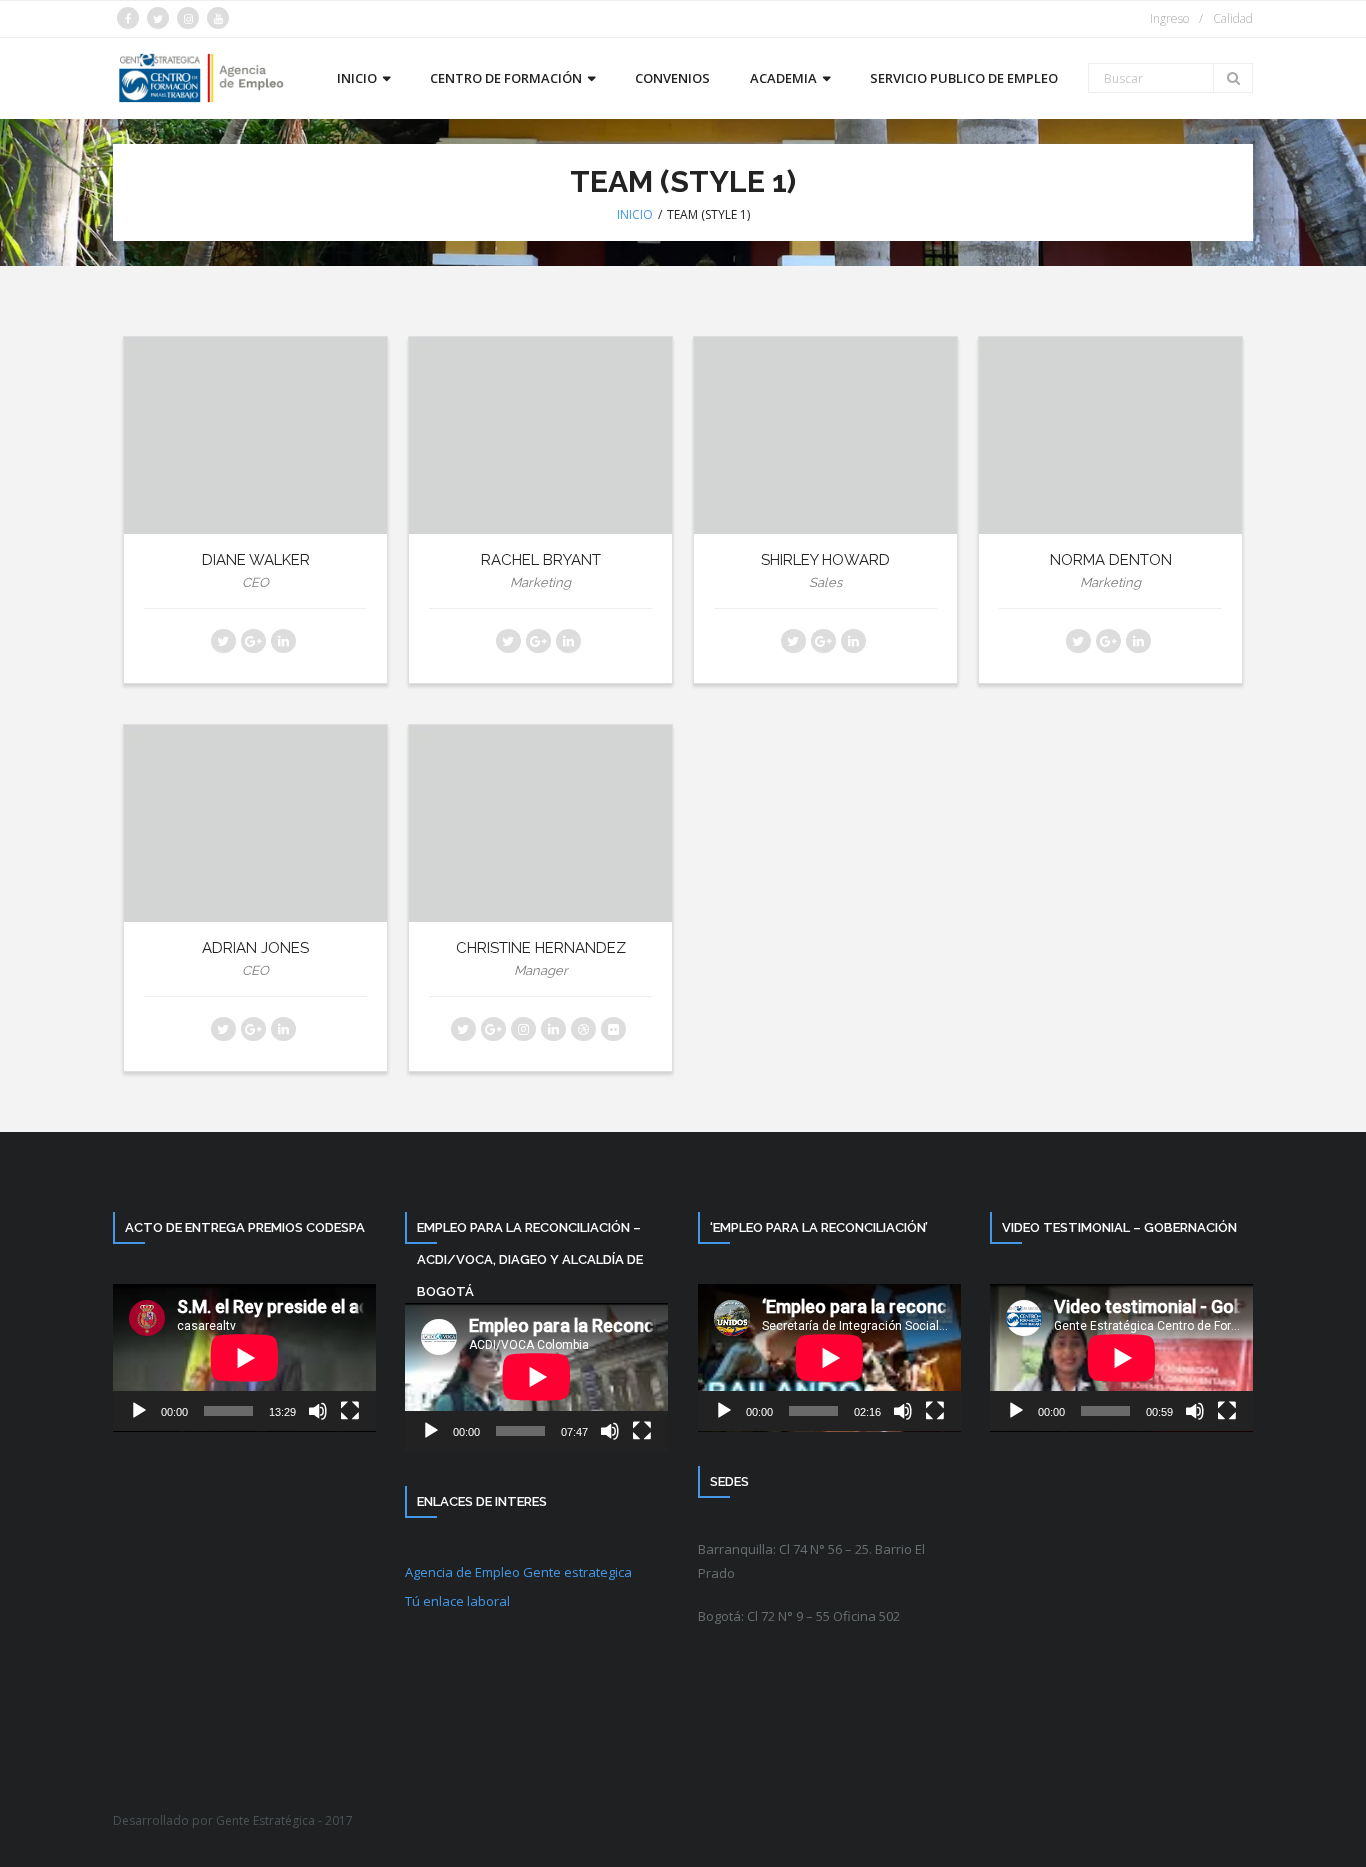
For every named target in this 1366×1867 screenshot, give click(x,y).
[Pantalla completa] (350, 1411)
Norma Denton (1111, 560)
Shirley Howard (825, 560)
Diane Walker (256, 560)
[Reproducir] (139, 1411)
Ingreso (1169, 18)
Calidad (1233, 18)
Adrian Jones (255, 948)
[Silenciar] (318, 1411)
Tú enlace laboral (457, 1601)
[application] (244, 1358)
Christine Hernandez (541, 948)
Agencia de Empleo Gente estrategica (518, 1572)
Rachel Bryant (541, 560)
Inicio (635, 214)
